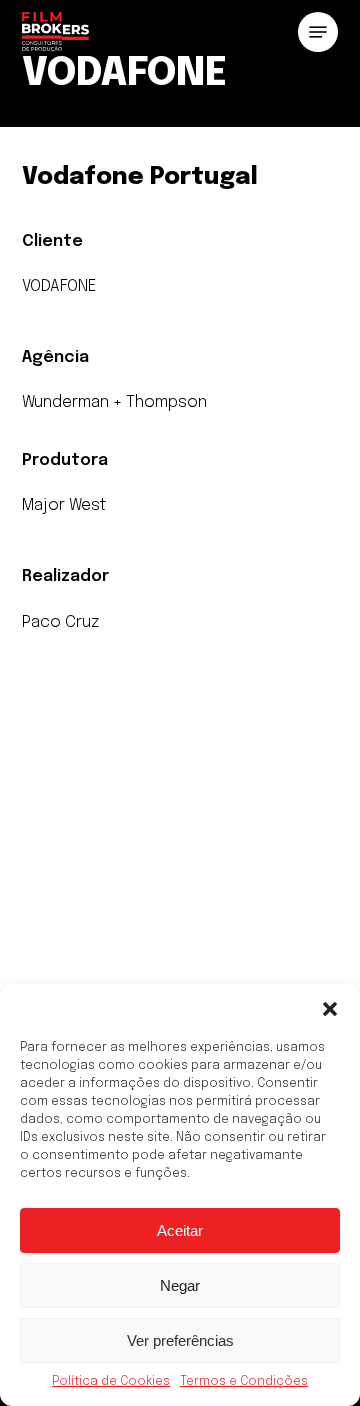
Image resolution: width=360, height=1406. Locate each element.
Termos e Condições (244, 1382)
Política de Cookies (111, 1382)
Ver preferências (180, 1340)
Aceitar (180, 1230)
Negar (180, 1285)
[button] (330, 1009)
